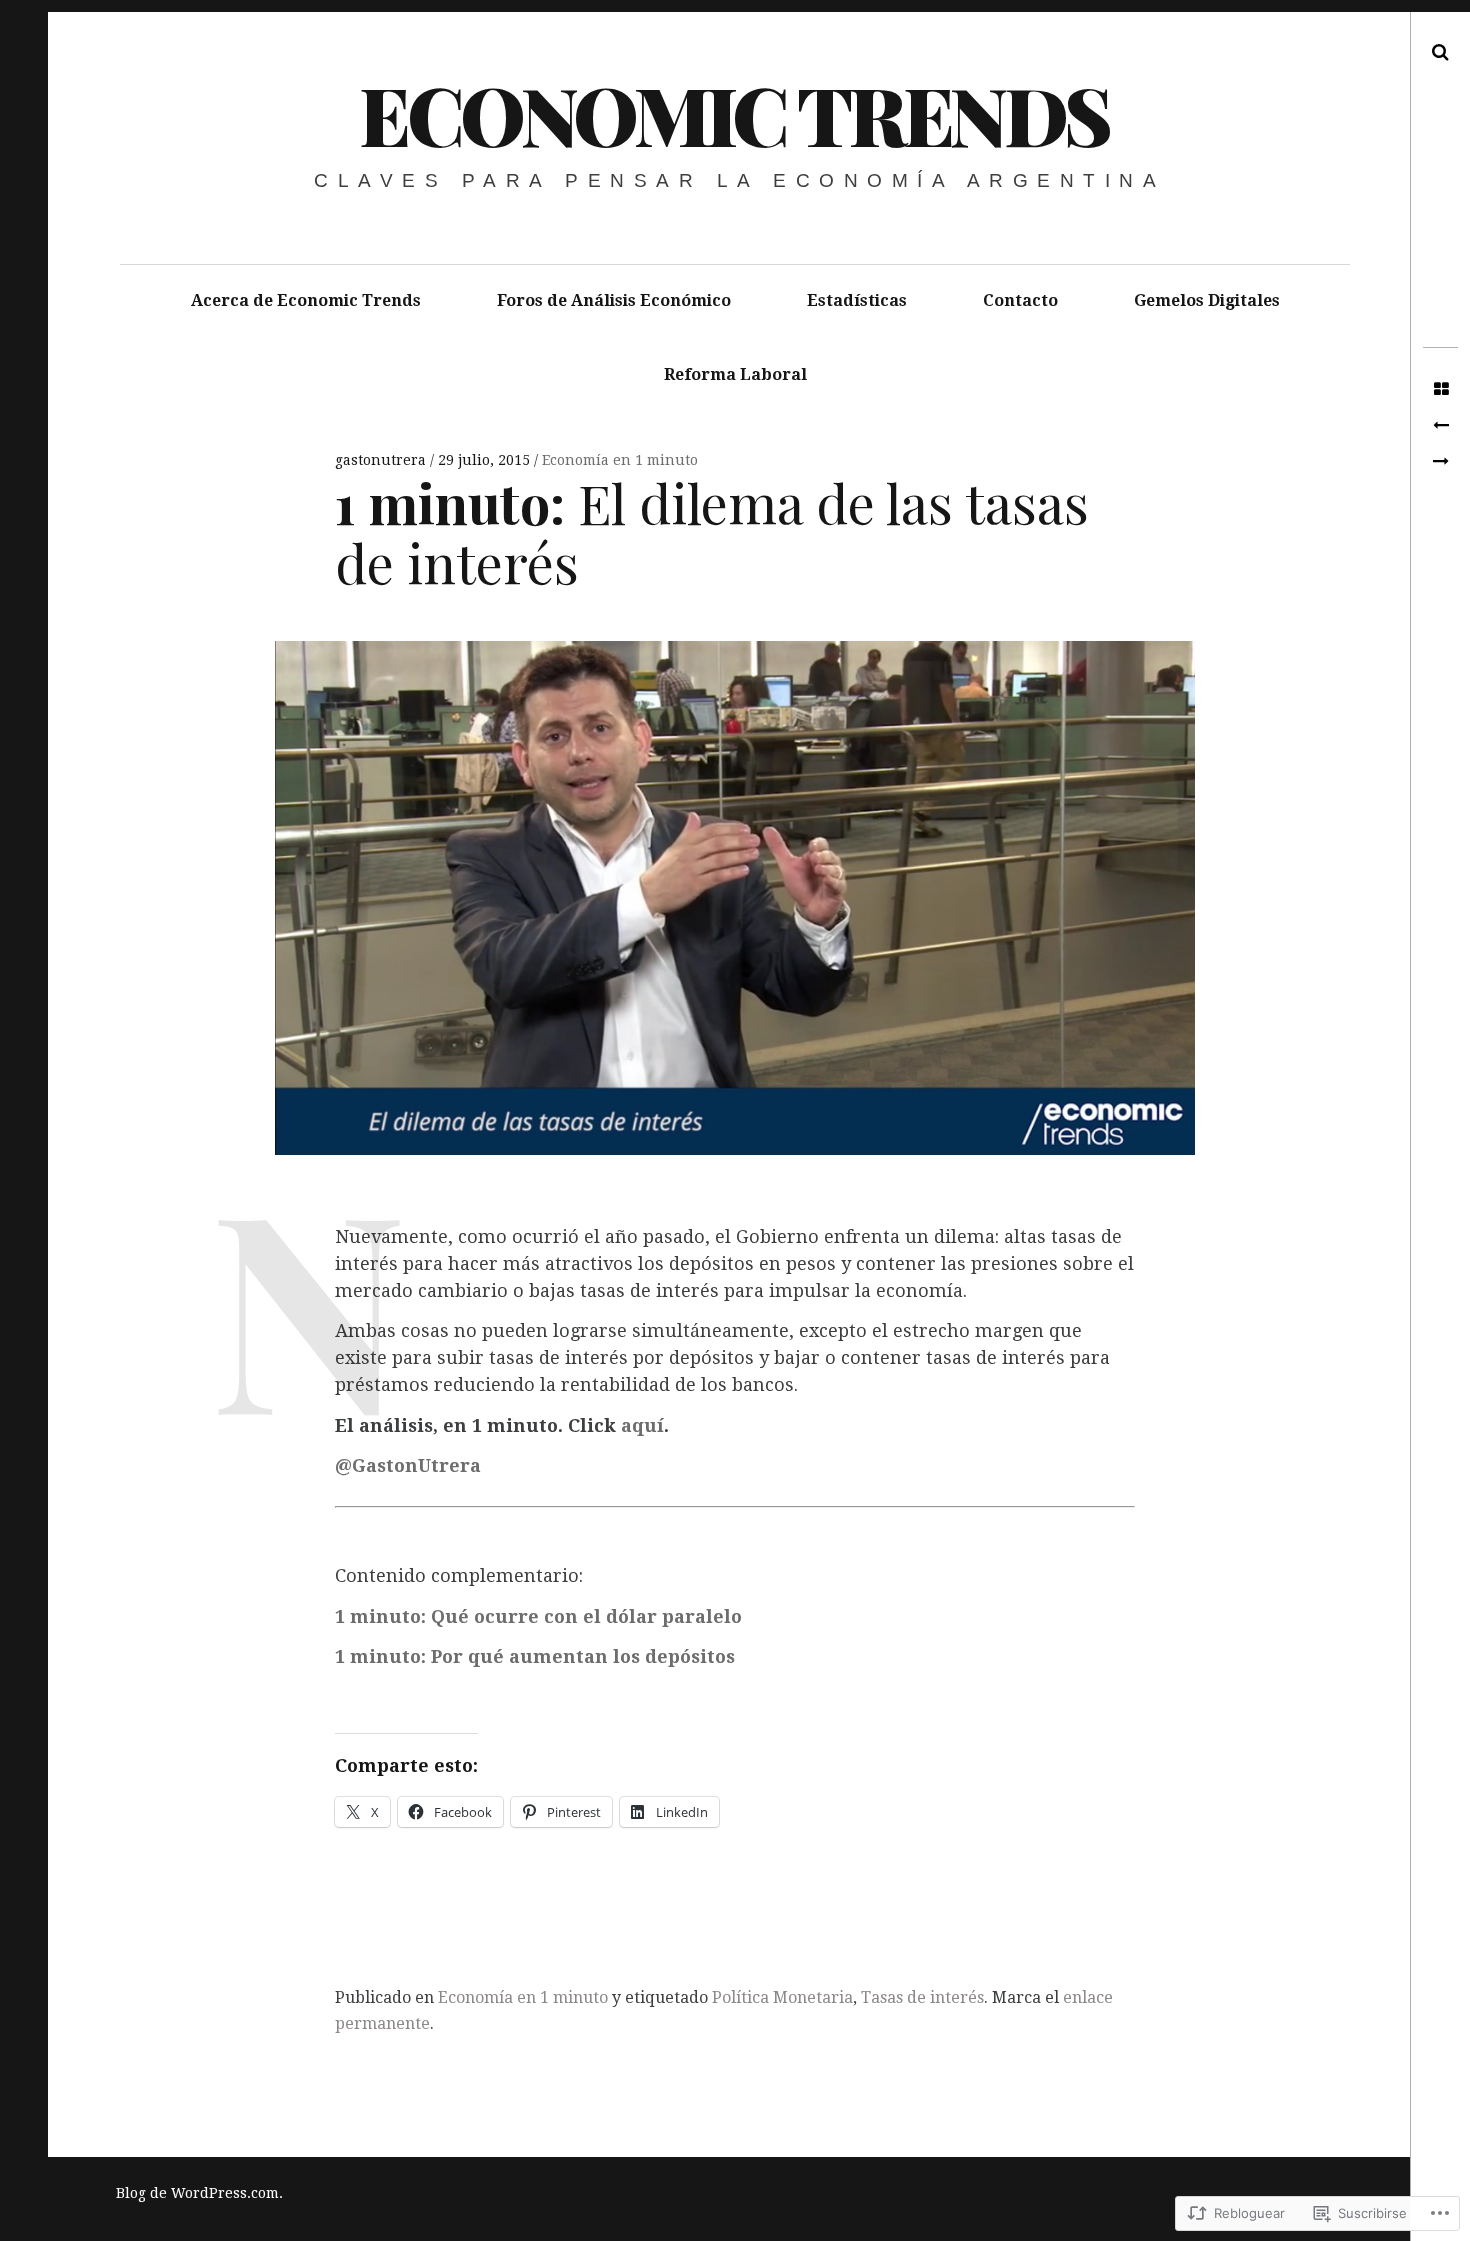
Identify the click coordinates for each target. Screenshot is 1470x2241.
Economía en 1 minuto (620, 460)
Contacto (1020, 300)
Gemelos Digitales (1207, 300)
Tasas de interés (922, 1997)
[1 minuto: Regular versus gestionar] (1440, 462)
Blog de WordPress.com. (199, 2193)
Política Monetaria (782, 1997)
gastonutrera (382, 460)
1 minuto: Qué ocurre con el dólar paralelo (538, 1616)
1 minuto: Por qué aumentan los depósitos (535, 1656)
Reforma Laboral (735, 374)
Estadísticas (857, 300)
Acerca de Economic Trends (306, 300)
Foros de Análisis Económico (614, 300)
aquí (642, 1425)
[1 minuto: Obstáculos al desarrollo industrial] (1440, 426)
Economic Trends (734, 113)
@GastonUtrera (408, 1465)
